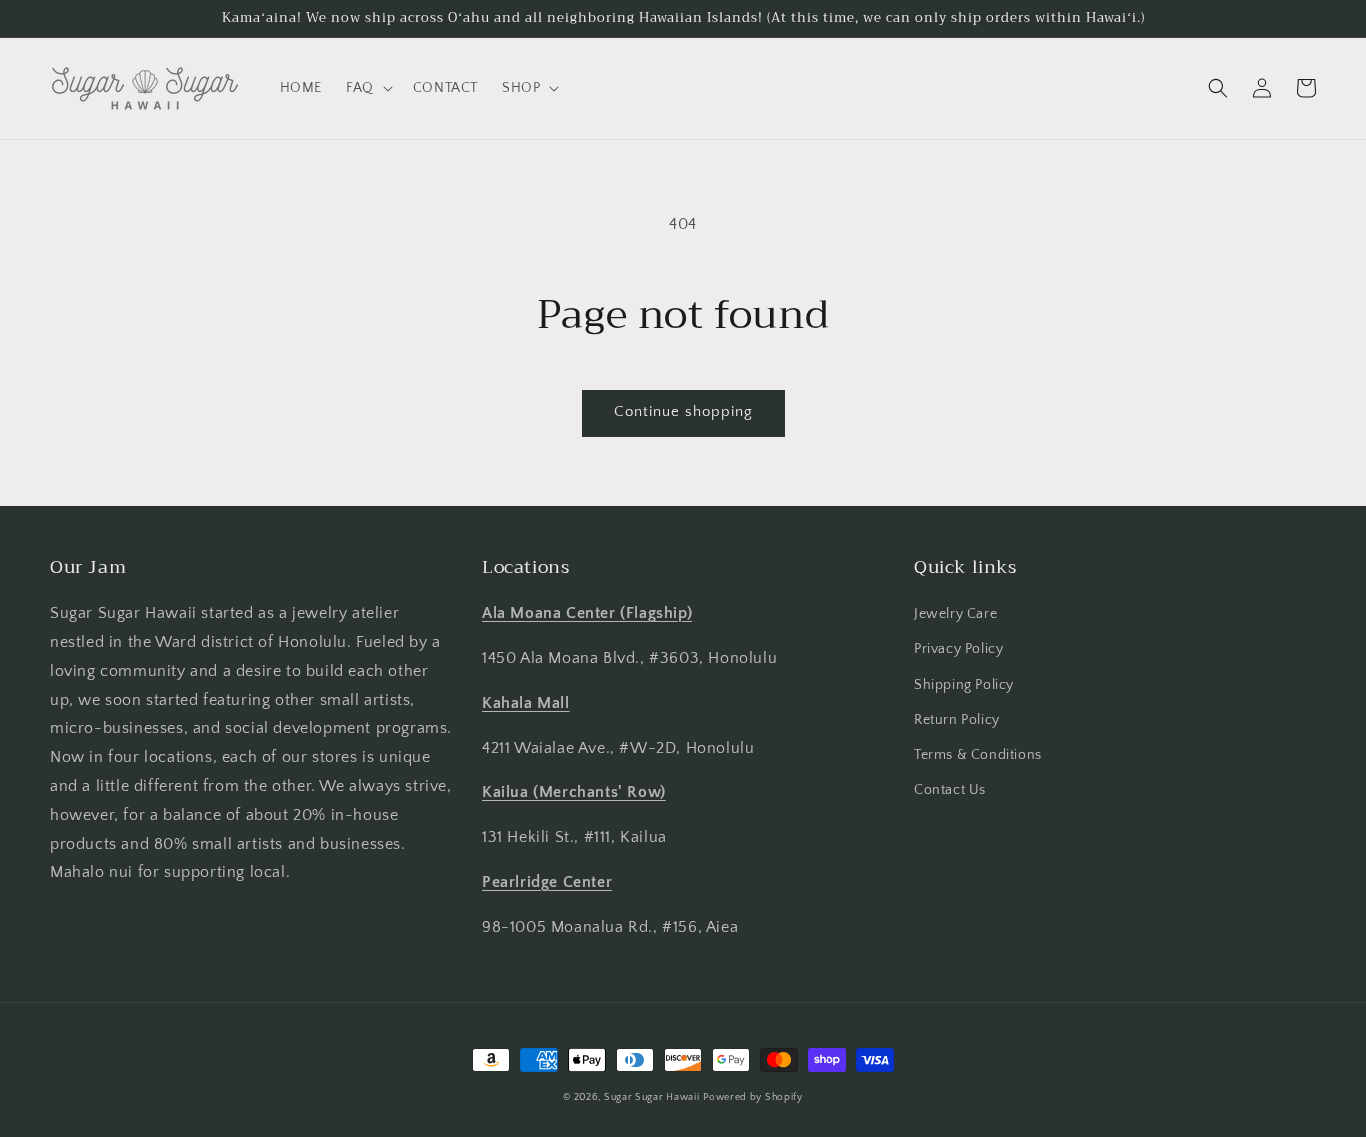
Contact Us (950, 790)
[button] (367, 88)
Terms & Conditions (978, 755)
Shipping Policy (964, 685)
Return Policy (957, 720)
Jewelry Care (955, 614)
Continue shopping (683, 411)
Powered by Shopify (753, 1097)
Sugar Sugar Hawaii (652, 1097)
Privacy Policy (958, 649)
